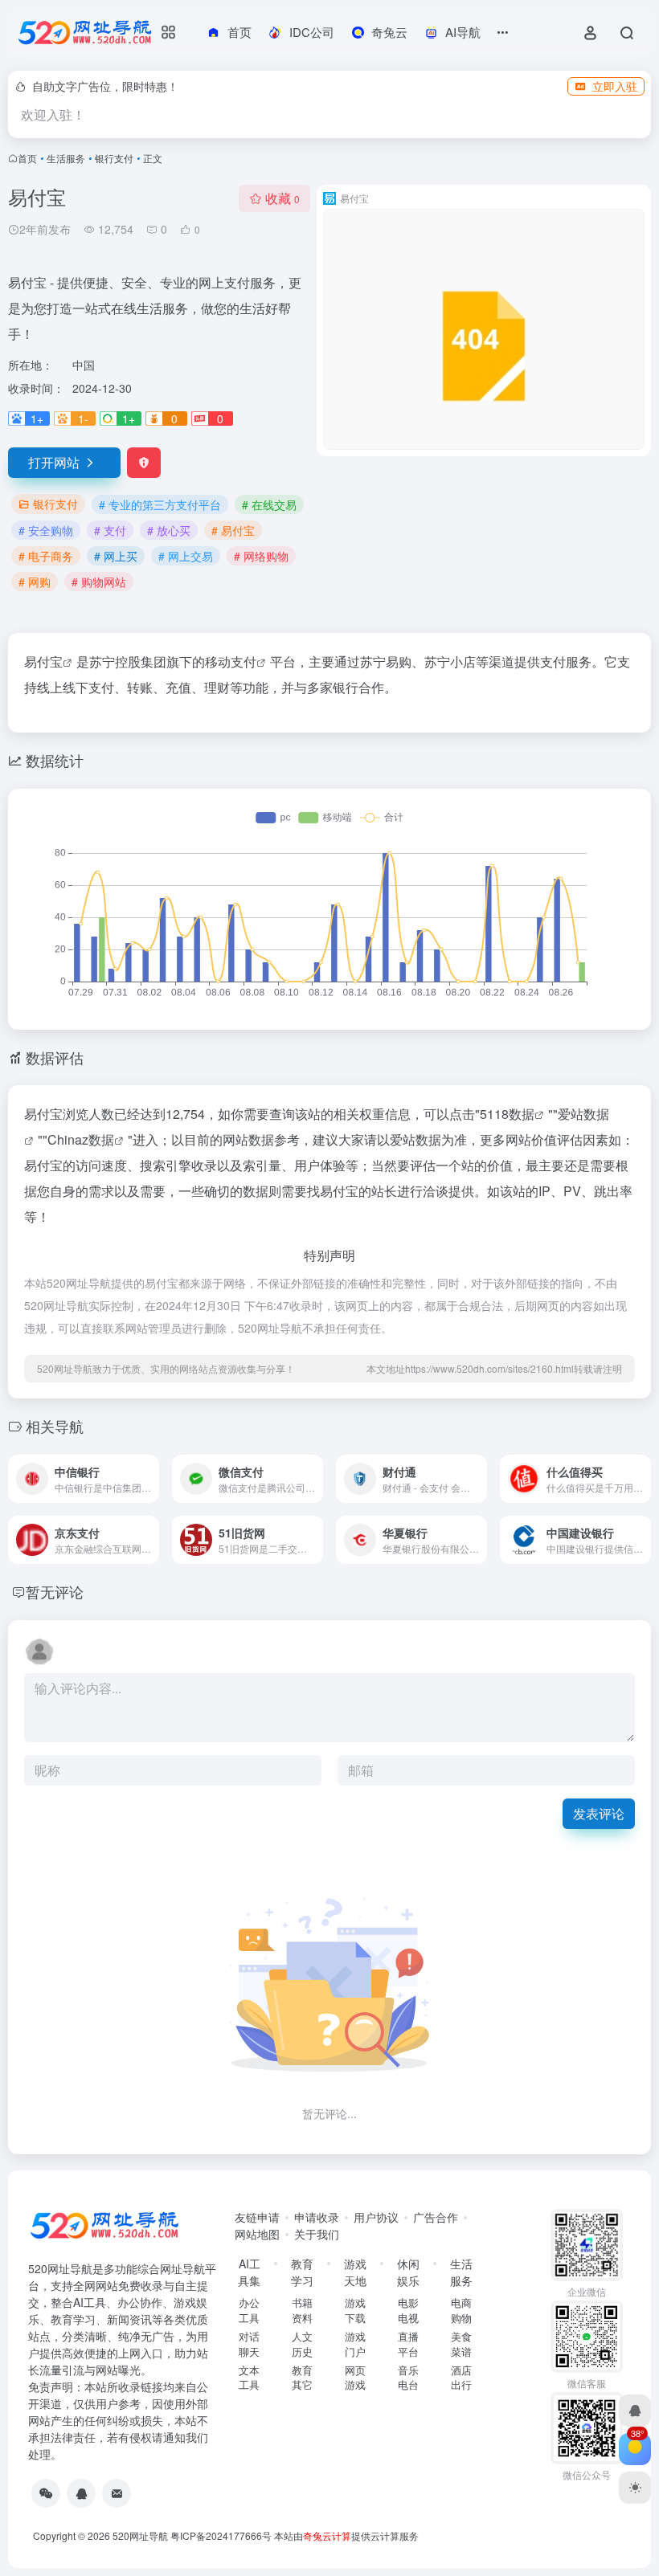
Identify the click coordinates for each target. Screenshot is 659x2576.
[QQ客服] (81, 2493)
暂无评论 (55, 1591)
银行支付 (114, 158)
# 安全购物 (46, 530)
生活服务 (66, 158)
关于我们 (317, 2234)
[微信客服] (46, 2493)
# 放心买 (169, 530)
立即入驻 (615, 86)
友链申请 (257, 2217)
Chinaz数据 (81, 1139)
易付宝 (43, 661)
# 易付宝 (233, 530)
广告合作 (436, 2217)
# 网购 (35, 582)
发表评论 (599, 1813)
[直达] (150, 1479)
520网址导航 (140, 2535)
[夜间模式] (635, 2488)
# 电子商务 (46, 556)
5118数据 (507, 1114)
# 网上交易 (186, 556)
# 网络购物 (261, 556)
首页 (27, 158)
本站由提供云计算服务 (346, 2535)
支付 (244, 661)
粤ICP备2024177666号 (222, 2535)
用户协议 (376, 2217)
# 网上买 (116, 556)
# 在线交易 (269, 504)
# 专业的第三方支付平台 (160, 504)
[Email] (117, 2493)
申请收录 (317, 2217)
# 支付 (110, 530)
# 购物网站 (99, 582)
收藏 (282, 198)
